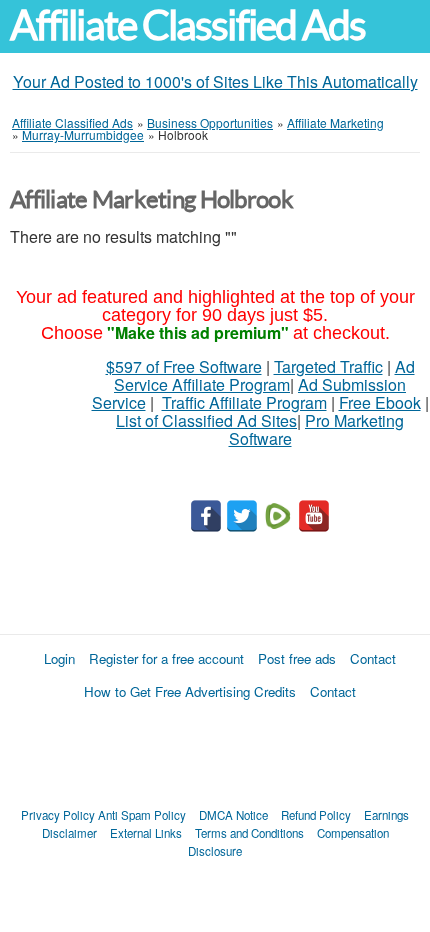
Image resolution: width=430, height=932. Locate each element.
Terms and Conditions (249, 833)
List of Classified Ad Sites (206, 420)
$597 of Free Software (184, 366)
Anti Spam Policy (142, 815)
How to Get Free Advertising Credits (190, 691)
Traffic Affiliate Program (244, 402)
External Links (146, 833)
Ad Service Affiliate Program (264, 375)
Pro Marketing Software (317, 429)
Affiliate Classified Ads (187, 25)
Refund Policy (316, 815)
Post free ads (297, 658)
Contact (373, 658)
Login (59, 658)
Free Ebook (380, 402)
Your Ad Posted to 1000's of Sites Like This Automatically (215, 81)
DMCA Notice (233, 815)
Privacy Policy (58, 815)
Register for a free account (166, 658)
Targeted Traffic (328, 366)
